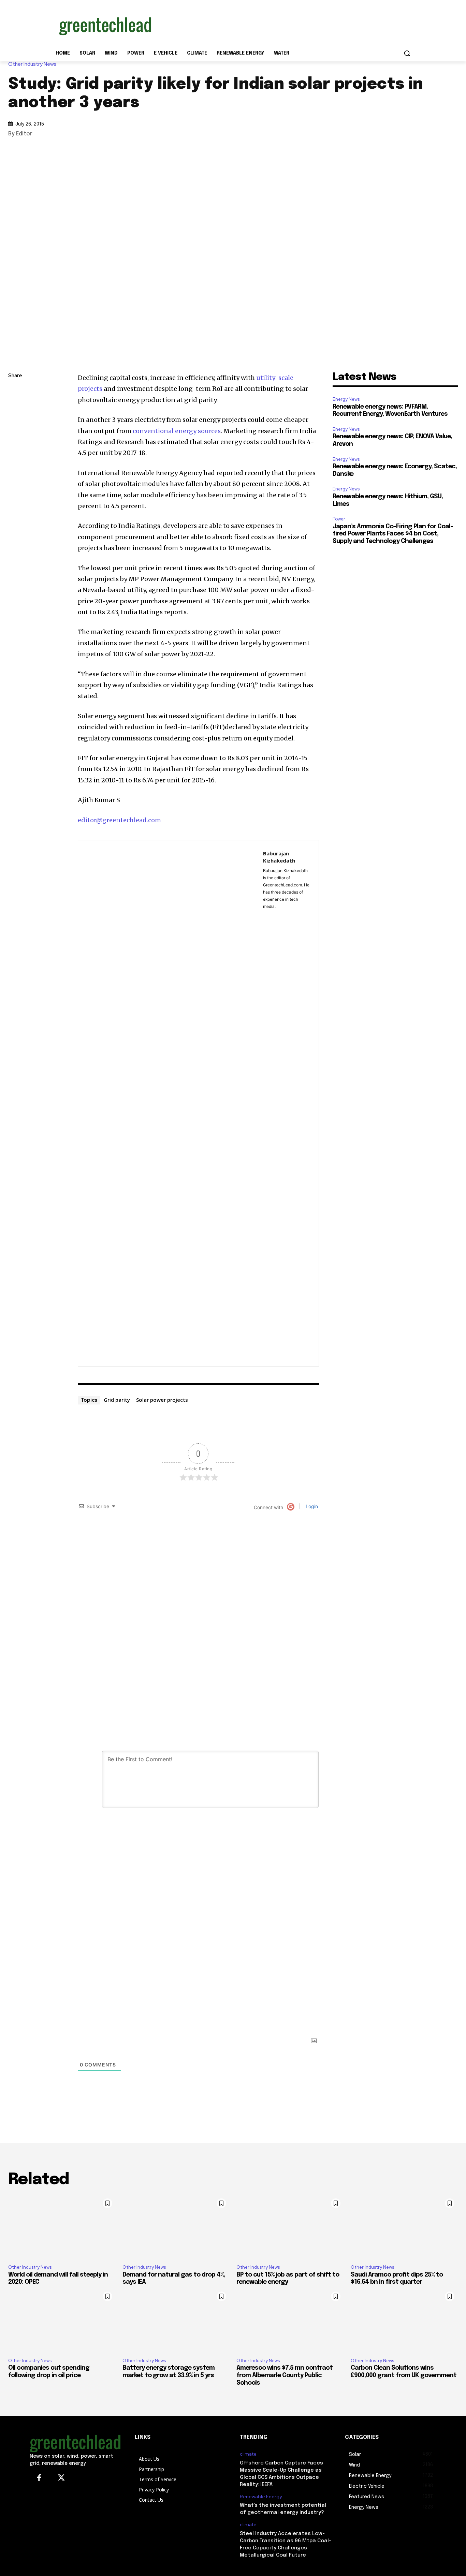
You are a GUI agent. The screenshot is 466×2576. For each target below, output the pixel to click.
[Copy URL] (15, 392)
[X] (15, 424)
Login (311, 1506)
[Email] (15, 456)
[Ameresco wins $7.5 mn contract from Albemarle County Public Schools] (290, 2320)
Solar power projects (162, 1400)
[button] (407, 53)
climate (248, 2454)
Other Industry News (32, 64)
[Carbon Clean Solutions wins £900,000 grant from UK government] (404, 2320)
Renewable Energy (261, 2497)
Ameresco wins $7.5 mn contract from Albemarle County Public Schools (285, 2375)
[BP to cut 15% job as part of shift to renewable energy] (290, 2227)
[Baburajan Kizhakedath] (171, 1103)
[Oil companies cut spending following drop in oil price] (62, 2320)
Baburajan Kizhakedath (279, 857)
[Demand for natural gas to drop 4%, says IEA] (176, 2227)
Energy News (346, 399)
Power (339, 519)
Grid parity (117, 1400)
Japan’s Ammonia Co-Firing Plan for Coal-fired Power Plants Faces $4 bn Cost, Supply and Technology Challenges (393, 534)
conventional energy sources (176, 431)
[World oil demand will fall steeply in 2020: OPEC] (62, 2227)
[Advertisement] (284, 25)
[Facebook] (15, 440)
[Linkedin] (15, 408)
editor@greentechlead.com (119, 820)
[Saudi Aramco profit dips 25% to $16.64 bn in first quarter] (404, 2227)
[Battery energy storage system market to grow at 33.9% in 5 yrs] (176, 2320)
